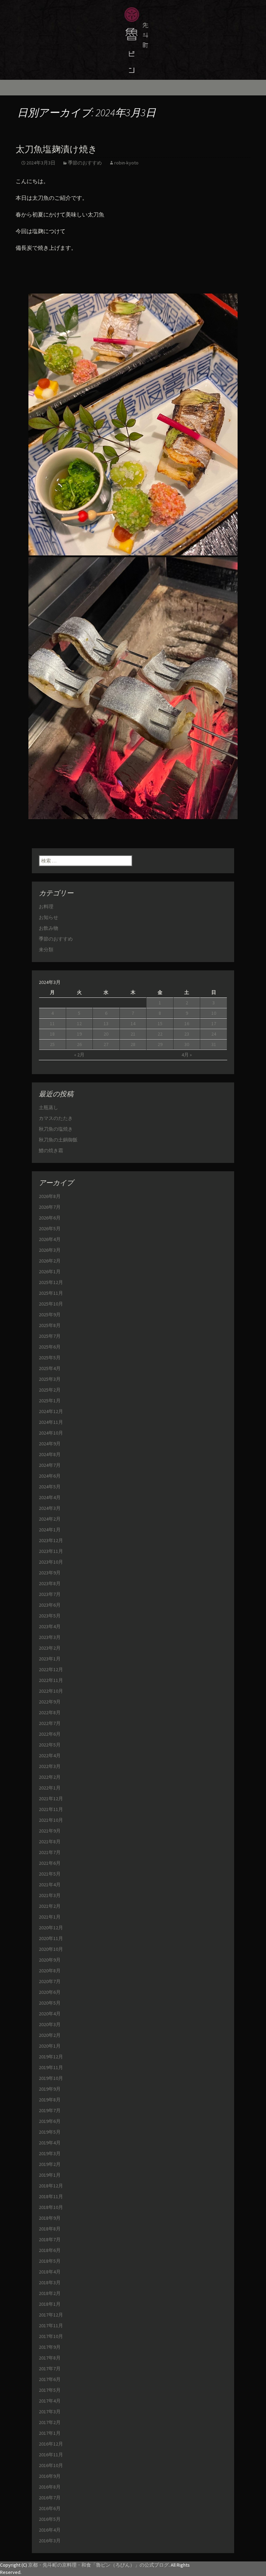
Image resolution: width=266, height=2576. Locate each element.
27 (106, 1044)
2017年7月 (50, 2369)
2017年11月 (51, 2326)
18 (52, 1034)
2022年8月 (50, 1712)
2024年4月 (50, 1497)
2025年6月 (50, 1347)
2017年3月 (50, 2412)
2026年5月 (50, 1229)
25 (52, 1044)
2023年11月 (51, 1551)
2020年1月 (50, 2046)
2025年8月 (50, 1325)
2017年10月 (51, 2336)
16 (187, 1023)
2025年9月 (50, 1315)
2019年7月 (50, 2110)
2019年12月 (51, 2057)
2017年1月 (50, 2433)
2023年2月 (50, 1648)
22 (160, 1034)
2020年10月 (51, 1949)
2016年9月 (50, 2476)
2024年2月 (50, 1519)
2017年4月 (50, 2401)
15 (160, 1023)
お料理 (46, 907)
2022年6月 (50, 1734)
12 (79, 1023)
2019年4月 (50, 2143)
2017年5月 (50, 2390)
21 (133, 1034)
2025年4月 (50, 1368)
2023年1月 (50, 1659)
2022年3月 (50, 1766)
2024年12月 (51, 1411)
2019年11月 (51, 2067)
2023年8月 (50, 1583)
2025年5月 (50, 1358)
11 (52, 1023)
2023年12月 (51, 1540)
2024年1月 (50, 1530)
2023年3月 (50, 1637)
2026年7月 (50, 1207)
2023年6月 (50, 1605)
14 (133, 1023)
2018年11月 (51, 2196)
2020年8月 (50, 1971)
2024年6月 (50, 1476)
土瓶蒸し (48, 1107)
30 (187, 1044)
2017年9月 (50, 2347)
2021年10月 (51, 1820)
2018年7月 (50, 2239)
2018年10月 (51, 2207)
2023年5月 (50, 1616)
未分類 (46, 950)
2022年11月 (51, 1680)
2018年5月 (50, 2261)
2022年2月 (50, 1777)
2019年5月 (50, 2132)
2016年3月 (50, 2541)
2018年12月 (51, 2186)
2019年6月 (50, 2121)
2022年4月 (50, 1755)
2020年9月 (50, 1960)
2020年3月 (50, 2024)
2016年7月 (50, 2498)
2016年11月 (51, 2455)
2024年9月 (50, 1444)
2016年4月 (50, 2530)
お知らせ (48, 917)
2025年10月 (51, 1304)
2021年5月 (50, 1874)
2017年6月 (50, 2379)
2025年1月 (50, 1401)
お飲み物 (48, 928)
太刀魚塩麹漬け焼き (56, 149)
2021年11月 (51, 1809)
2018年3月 (50, 2282)
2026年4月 (50, 1239)
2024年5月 (50, 1487)
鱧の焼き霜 (51, 1150)
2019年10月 (51, 2078)
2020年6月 (50, 1992)
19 (79, 1034)
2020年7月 (50, 1981)
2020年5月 (50, 2003)
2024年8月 (50, 1454)
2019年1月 (50, 2175)
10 (214, 1013)
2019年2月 (50, 2164)
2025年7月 (50, 1336)
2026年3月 (50, 1250)
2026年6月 (50, 1218)
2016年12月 (51, 2444)
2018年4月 (50, 2272)
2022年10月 (51, 1691)
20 (106, 1034)
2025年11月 (51, 1293)
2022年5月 (50, 1745)
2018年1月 (50, 2304)
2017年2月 (50, 2422)
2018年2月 (50, 2293)
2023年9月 (50, 1573)
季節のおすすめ (85, 163)
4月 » (187, 1055)
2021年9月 (50, 1831)
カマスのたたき (56, 1118)
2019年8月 (50, 2100)
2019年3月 (50, 2153)
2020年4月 (50, 2014)
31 (214, 1044)
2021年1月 (50, 1917)
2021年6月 (50, 1863)
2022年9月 (50, 1702)
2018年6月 (50, 2250)
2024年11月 (51, 1422)
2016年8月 (50, 2487)
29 (160, 1044)
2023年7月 (50, 1594)
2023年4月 (50, 1626)
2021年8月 (50, 1842)
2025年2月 (50, 1390)
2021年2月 (50, 1906)
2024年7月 (50, 1465)
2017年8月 (50, 2358)
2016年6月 (50, 2508)
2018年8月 (50, 2229)
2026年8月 (50, 1196)
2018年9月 (50, 2218)
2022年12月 (51, 1669)
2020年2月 (50, 2035)
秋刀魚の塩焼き (56, 1129)
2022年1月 (50, 1788)
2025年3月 (50, 1379)
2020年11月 (51, 1938)
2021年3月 (50, 1895)
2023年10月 (51, 1562)
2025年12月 (51, 1282)
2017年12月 (51, 2315)
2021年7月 (50, 1852)
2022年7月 (50, 1723)
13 (106, 1023)
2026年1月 (50, 1272)
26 (79, 1044)
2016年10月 (51, 2465)
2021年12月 (51, 1799)
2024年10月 (51, 1433)
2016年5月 (50, 2519)
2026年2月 (50, 1261)
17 (214, 1023)
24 (214, 1034)
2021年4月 (50, 1885)
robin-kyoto (126, 163)
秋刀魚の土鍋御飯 (58, 1140)
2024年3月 (50, 1508)
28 (133, 1044)
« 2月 (79, 1055)
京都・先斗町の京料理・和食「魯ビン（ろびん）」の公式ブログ (98, 2565)
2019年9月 (50, 2089)
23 (187, 1034)
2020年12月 (51, 1928)
